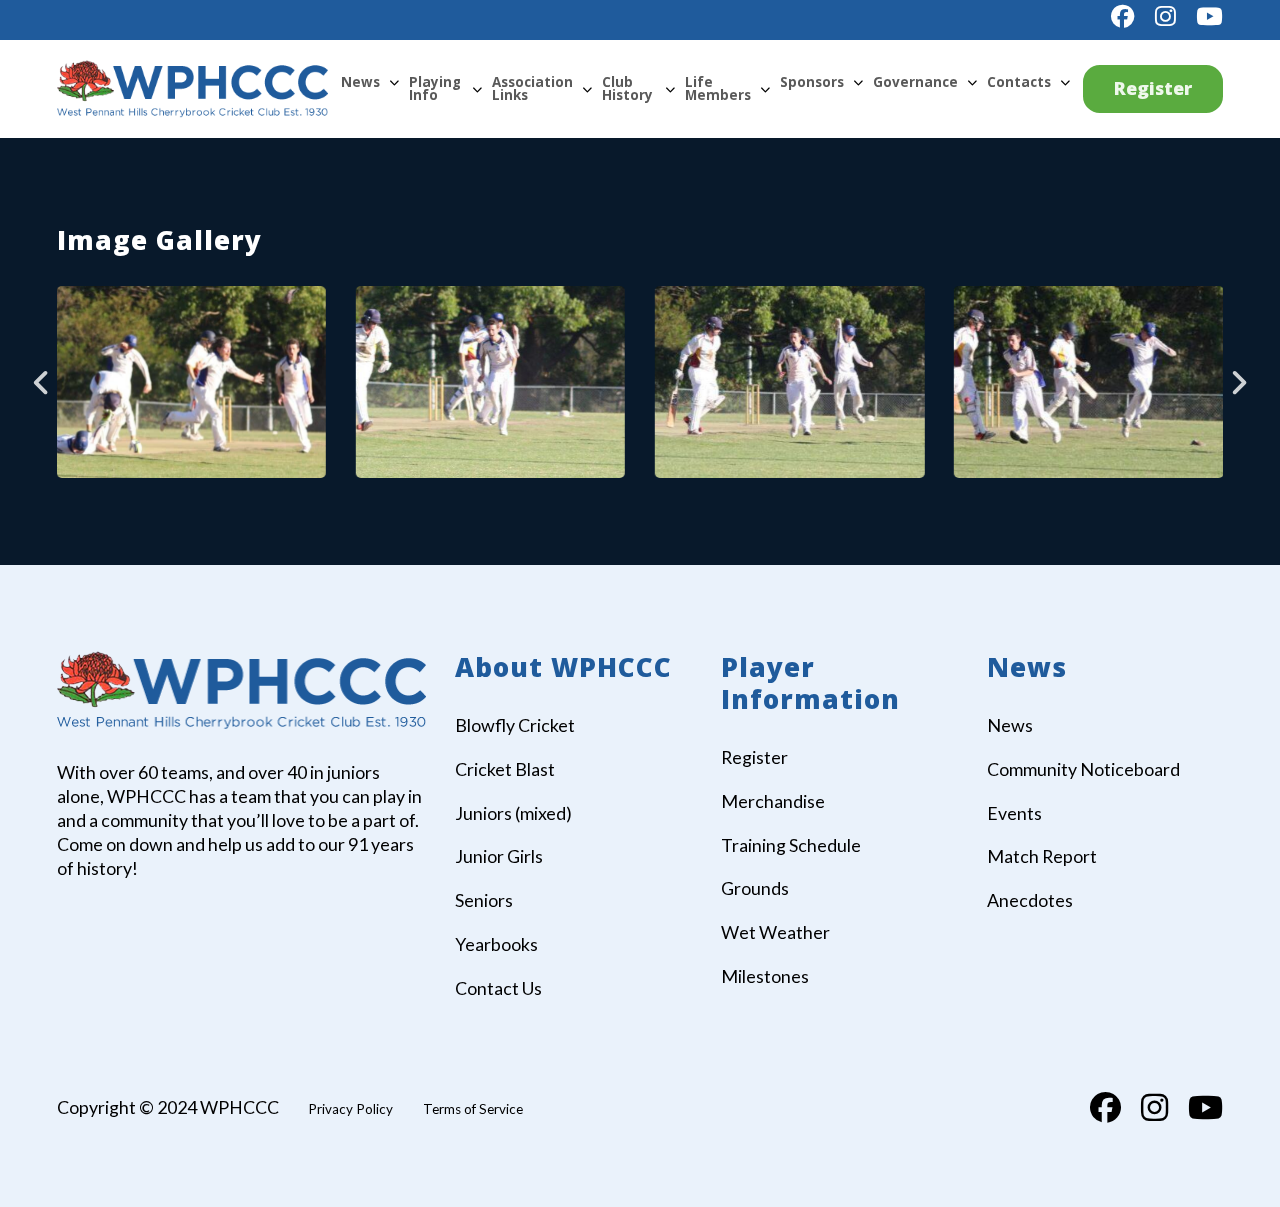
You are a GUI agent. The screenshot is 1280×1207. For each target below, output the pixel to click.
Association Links (532, 88)
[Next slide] (1238, 382)
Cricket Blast (505, 769)
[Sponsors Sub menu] (858, 82)
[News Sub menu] (394, 82)
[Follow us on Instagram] (1165, 17)
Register (1153, 88)
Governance (915, 82)
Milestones (765, 976)
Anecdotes (1030, 900)
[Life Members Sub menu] (765, 89)
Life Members (718, 88)
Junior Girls (499, 856)
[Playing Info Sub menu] (477, 89)
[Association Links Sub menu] (587, 89)
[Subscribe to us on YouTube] (1209, 17)
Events (1014, 813)
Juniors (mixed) (513, 813)
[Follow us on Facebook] (1123, 17)
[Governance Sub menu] (972, 82)
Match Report (1042, 856)
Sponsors (812, 82)
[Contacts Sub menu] (1065, 82)
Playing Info (435, 88)
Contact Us (498, 988)
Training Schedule (791, 845)
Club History (627, 88)
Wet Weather (775, 932)
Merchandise (773, 801)
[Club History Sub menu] (670, 89)
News (360, 82)
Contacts (1019, 82)
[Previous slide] (42, 382)
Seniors (484, 900)
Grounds (755, 888)
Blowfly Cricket (515, 725)
